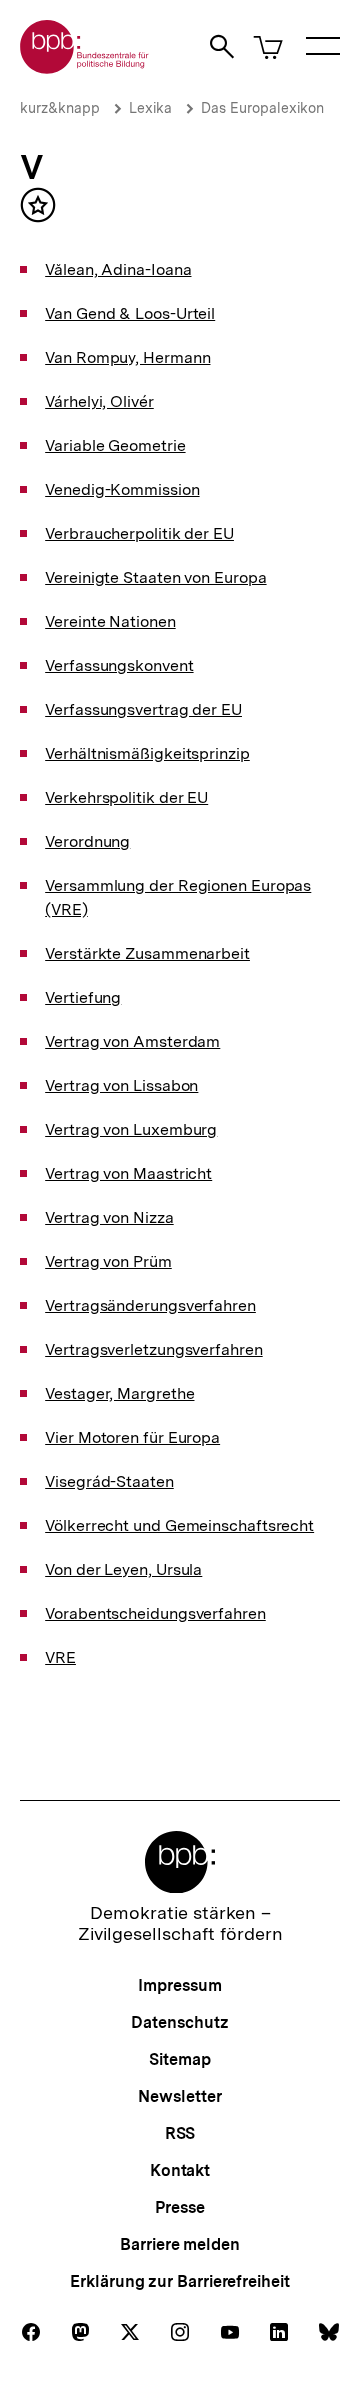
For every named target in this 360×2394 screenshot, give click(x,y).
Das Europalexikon (262, 108)
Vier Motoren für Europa (132, 1437)
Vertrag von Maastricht (128, 1173)
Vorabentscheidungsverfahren (155, 1613)
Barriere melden (180, 2244)
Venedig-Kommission (122, 489)
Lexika (150, 108)
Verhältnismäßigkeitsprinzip (147, 753)
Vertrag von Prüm (108, 1261)
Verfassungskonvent (119, 665)
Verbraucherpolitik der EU (139, 533)
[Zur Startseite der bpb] (85, 67)
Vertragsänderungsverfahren (150, 1305)
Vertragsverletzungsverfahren (153, 1349)
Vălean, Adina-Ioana (118, 269)
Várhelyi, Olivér (99, 401)
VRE (60, 1657)
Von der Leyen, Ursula (123, 1569)
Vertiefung (83, 997)
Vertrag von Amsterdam (132, 1041)
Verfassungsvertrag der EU (143, 709)
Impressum (179, 1985)
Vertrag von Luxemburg (131, 1129)
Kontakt (180, 2170)
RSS (180, 2133)
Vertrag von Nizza (109, 1217)
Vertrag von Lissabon (121, 1085)
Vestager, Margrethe (119, 1393)
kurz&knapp (60, 108)
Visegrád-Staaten (109, 1481)
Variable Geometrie (115, 445)
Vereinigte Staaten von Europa (155, 577)
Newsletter (179, 2096)
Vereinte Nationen (110, 621)
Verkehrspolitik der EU (126, 797)
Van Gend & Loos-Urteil (130, 313)
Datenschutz (179, 2022)
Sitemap (179, 2059)
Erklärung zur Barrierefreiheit (179, 2281)
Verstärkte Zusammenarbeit (147, 953)
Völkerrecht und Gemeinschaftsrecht (179, 1525)
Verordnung (87, 841)
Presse (179, 2207)
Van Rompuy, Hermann (127, 357)
